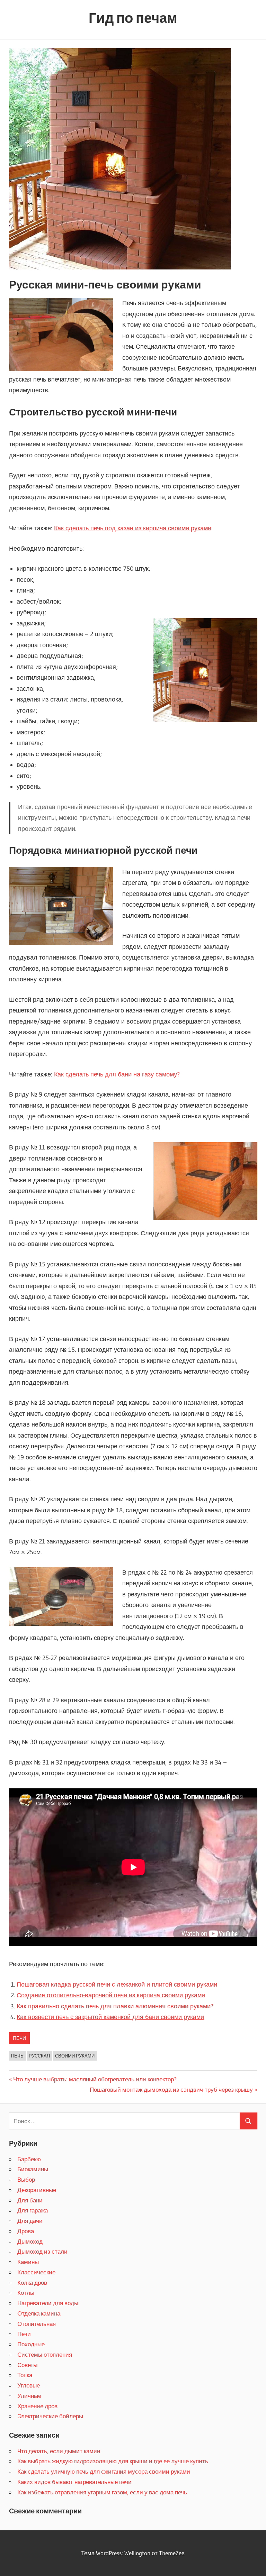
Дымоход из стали (42, 2251)
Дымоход (30, 2241)
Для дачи (30, 2221)
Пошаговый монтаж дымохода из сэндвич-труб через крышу (171, 2089)
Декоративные (37, 2190)
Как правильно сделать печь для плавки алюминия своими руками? (115, 2006)
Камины (28, 2262)
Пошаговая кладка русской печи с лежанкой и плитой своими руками (117, 1984)
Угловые (29, 2385)
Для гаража (33, 2210)
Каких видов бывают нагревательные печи (74, 2482)
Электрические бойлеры (50, 2416)
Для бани (30, 2200)
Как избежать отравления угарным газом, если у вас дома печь (102, 2492)
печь (17, 2056)
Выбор (26, 2179)
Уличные (29, 2396)
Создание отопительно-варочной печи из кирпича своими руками (111, 1995)
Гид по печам (133, 18)
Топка (25, 2375)
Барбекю (29, 2159)
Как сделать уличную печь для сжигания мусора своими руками (104, 2471)
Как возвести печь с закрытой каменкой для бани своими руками (110, 2017)
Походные (31, 2344)
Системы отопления (45, 2354)
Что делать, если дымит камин (59, 2451)
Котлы (26, 2293)
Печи (19, 2038)
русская (39, 2056)
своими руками (75, 2056)
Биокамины (33, 2169)
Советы (27, 2365)
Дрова (26, 2231)
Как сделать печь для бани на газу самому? (117, 1074)
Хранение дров (37, 2406)
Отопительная (37, 2324)
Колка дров (32, 2282)
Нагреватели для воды (48, 2303)
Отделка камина (39, 2313)
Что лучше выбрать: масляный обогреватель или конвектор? (95, 2079)
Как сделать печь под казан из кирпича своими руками (133, 528)
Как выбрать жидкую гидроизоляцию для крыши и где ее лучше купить (113, 2461)
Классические (36, 2272)
